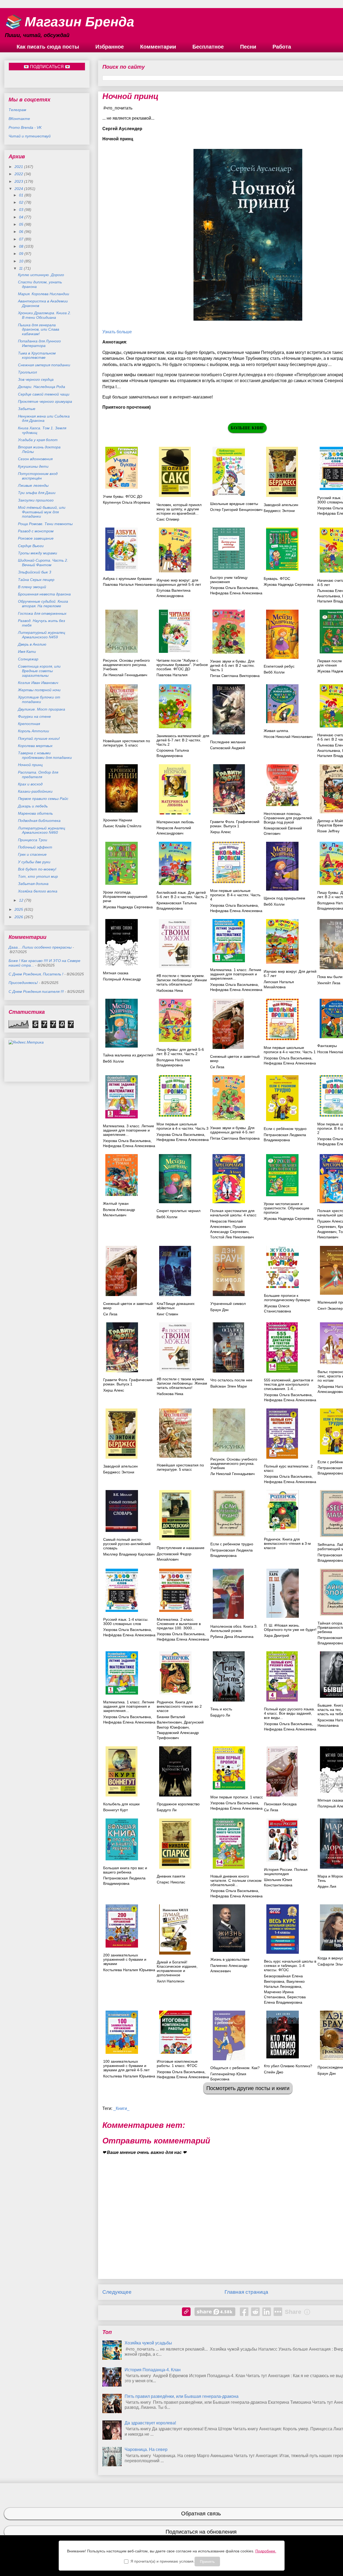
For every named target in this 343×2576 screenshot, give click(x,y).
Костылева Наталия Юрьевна (129, 1970)
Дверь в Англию (32, 644)
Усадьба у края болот (38, 440)
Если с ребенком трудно (232, 1544)
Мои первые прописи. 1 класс (237, 1797)
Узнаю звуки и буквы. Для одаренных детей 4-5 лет (232, 1130)
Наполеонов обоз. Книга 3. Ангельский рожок (234, 1629)
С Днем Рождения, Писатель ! (36, 974)
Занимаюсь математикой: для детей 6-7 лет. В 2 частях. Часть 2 (183, 740)
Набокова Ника (170, 990)
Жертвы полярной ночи (39, 690)
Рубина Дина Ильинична (232, 1637)
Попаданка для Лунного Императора (39, 343)
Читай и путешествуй (30, 136)
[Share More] (278, 2312)
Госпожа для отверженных (42, 613)
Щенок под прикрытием (284, 898)
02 (22, 202)
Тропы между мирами (38, 553)
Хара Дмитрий (277, 1635)
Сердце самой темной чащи (44, 394)
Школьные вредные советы (234, 504)
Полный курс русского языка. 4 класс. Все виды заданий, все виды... (289, 1713)
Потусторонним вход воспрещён (38, 476)
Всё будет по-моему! (37, 869)
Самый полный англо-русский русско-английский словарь (127, 1544)
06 (22, 232)
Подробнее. (266, 2551)
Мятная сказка (116, 973)
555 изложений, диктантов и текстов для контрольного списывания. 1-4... (289, 1384)
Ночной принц (30, 765)
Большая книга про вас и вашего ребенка (125, 1870)
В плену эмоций (32, 587)
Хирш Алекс (221, 832)
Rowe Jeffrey (328, 831)
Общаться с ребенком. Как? (235, 2068)
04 (22, 217)
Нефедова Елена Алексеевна (236, 593)
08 (22, 246)
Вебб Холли (274, 672)
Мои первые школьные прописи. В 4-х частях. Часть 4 (235, 895)
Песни (248, 47)
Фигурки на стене (34, 716)
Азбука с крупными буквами (127, 579)
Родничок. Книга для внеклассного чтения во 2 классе (179, 1706)
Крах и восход (30, 784)
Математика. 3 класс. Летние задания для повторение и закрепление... (128, 1130)
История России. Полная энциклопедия (286, 1872)
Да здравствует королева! (150, 2423)
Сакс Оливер (168, 519)
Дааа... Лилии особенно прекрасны (40, 947)
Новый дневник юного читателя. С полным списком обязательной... (236, 1880)
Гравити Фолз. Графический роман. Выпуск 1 (235, 824)
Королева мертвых (35, 746)
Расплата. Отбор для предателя (38, 775)
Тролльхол (27, 372)
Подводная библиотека (39, 821)
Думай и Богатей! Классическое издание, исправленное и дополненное (177, 1968)
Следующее (117, 2292)
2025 (19, 909)
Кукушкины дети (33, 466)
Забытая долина (33, 884)
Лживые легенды (33, 485)
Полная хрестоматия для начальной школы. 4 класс (233, 1213)
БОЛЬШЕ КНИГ (247, 428)
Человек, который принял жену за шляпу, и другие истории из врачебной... (179, 509)
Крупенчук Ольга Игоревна (126, 502)
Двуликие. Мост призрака (42, 709)
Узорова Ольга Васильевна (234, 588)
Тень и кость (221, 1709)
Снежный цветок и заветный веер (235, 1059)
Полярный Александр (122, 979)
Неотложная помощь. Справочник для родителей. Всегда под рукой (288, 818)
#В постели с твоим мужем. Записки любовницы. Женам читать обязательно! (182, 980)
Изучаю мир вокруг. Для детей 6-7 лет (290, 974)
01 (22, 195)
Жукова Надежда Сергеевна (289, 584)
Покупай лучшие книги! (39, 738)
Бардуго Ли (220, 1715)
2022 (19, 174)
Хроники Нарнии (118, 820)
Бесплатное (208, 47)
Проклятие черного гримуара (45, 401)
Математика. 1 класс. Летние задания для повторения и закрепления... (236, 974)
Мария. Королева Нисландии (44, 294)
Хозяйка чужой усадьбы (148, 2343)
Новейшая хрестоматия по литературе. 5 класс (126, 743)
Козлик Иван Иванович (38, 683)
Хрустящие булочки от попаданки (39, 699)
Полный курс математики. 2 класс (288, 1468)
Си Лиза (217, 1067)
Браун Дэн (219, 1310)
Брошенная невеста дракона (44, 594)
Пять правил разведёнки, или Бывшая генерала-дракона (182, 2396)
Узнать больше (117, 332)
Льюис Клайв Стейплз (122, 826)
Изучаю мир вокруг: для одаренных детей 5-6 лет (179, 582)
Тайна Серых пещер (36, 580)
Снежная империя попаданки (44, 365)
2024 (19, 189)
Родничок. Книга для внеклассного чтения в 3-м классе (287, 1543)
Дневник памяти (171, 1876)
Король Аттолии (33, 731)
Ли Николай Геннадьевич (125, 675)
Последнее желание (228, 742)
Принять (207, 2562)
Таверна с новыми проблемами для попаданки (45, 755)
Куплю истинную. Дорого (41, 275)
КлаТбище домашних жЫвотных (176, 1306)
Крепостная (29, 724)
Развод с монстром (36, 531)
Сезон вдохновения (35, 459)
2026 (19, 917)
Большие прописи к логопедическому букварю (287, 1298)
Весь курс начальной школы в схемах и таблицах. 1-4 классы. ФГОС (290, 1966)
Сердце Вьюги (31, 546)
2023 (19, 181)
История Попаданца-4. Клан (153, 2370)
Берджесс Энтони (279, 511)
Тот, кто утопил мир (38, 876)
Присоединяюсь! (23, 983)
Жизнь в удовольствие (230, 1959)
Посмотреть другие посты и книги (248, 2088)
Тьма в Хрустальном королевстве (37, 355)
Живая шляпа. (276, 731)
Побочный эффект (35, 847)
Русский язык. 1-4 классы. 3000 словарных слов (126, 1622)
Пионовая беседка (280, 1804)
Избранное (110, 47)
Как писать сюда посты (48, 47)
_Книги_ (121, 2108)
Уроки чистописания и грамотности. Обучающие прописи (286, 1208)
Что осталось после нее (231, 1380)
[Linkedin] (267, 2312)
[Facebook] (244, 2312)
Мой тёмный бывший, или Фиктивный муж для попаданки (42, 512)
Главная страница (246, 2292)
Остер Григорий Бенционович (236, 510)
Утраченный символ (228, 1304)
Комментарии (158, 47)
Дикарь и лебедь (33, 806)
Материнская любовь (175, 822)
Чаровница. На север (146, 2449)
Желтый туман (116, 1203)
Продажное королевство (178, 1804)
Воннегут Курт (115, 1810)
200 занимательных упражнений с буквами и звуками (125, 1959)
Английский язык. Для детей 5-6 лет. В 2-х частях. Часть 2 (182, 895)
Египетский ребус (279, 666)
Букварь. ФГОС (277, 579)
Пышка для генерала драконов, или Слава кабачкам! (39, 330)
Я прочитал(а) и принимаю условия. (163, 2561)
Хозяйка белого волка (38, 891)
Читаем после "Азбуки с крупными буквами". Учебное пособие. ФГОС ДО (182, 665)
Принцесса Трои (33, 840)
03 (22, 210)
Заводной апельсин (281, 505)
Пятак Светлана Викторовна (235, 676)
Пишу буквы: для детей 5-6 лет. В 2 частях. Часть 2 (180, 1052)
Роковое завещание (36, 538)
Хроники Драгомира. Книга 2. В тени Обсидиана (44, 315)
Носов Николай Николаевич (288, 737)
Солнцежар (28, 659)
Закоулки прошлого (36, 500)
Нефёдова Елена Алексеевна (129, 1635)
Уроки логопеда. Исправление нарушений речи (125, 897)
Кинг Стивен (167, 1314)
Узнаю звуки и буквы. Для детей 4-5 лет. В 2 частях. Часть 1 (232, 665)
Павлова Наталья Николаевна (129, 584)
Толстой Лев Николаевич (232, 1237)
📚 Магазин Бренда (69, 22)
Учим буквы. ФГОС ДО (123, 496)
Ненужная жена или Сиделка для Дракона (44, 418)
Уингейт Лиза (329, 983)
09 (22, 254)
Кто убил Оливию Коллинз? (288, 2066)
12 (22, 900)
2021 (19, 167)
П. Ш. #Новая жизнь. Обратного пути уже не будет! (290, 1627)
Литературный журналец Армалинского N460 (42, 830)
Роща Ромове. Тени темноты (45, 524)
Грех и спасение (32, 854)
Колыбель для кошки (121, 1804)
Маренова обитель (35, 813)
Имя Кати (27, 652)
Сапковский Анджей (228, 748)
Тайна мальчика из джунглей (128, 1055)
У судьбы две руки (34, 862)
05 (22, 224)
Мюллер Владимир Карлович (129, 1554)
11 (21, 268)
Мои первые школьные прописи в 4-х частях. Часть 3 (182, 1126)
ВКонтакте (19, 119)
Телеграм (17, 110)
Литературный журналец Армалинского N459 (42, 635)
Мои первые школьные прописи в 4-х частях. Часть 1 (290, 1050)
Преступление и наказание (181, 1548)
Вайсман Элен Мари (229, 1386)
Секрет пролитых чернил (178, 1211)
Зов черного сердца (36, 379)
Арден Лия (327, 1886)
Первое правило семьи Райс (43, 799)
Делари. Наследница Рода (42, 387)
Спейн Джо (274, 2072)
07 (22, 239)
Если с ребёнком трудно (285, 1129)
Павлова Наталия (172, 675)
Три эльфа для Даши (37, 493)
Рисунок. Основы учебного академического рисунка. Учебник (126, 665)
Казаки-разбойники (35, 791)
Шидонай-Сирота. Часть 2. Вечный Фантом (43, 563)
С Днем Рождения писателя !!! (36, 991)
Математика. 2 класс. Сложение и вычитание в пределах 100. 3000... (179, 1624)
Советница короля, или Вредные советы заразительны (39, 671)
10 (22, 261)
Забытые (27, 409)
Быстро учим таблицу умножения (229, 580)
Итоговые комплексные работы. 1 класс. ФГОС (177, 2063)
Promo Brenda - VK (25, 127)
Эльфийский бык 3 (35, 572)
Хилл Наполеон (171, 1981)
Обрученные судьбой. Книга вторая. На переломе (43, 604)
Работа (282, 47)
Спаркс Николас (171, 1882)
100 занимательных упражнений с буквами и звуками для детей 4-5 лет (126, 2066)
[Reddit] (255, 2312)
